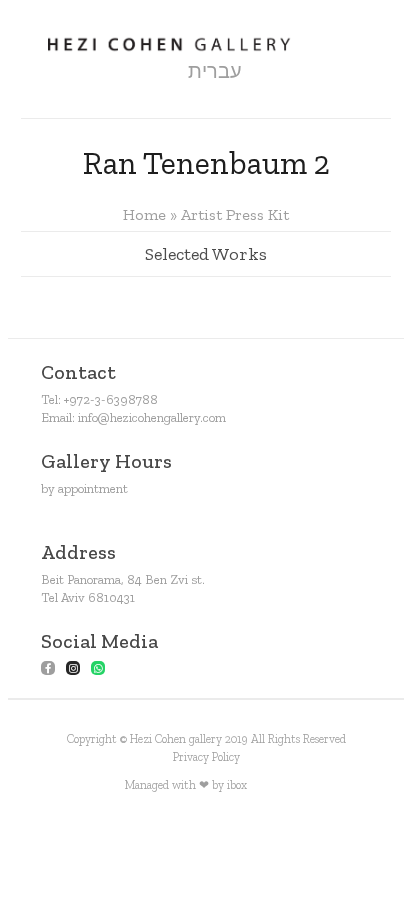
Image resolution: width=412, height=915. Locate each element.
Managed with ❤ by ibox (186, 785)
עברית (215, 71)
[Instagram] (73, 668)
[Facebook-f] (48, 668)
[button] (140, 71)
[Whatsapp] (98, 668)
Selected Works (206, 254)
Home (144, 214)
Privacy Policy (206, 757)
